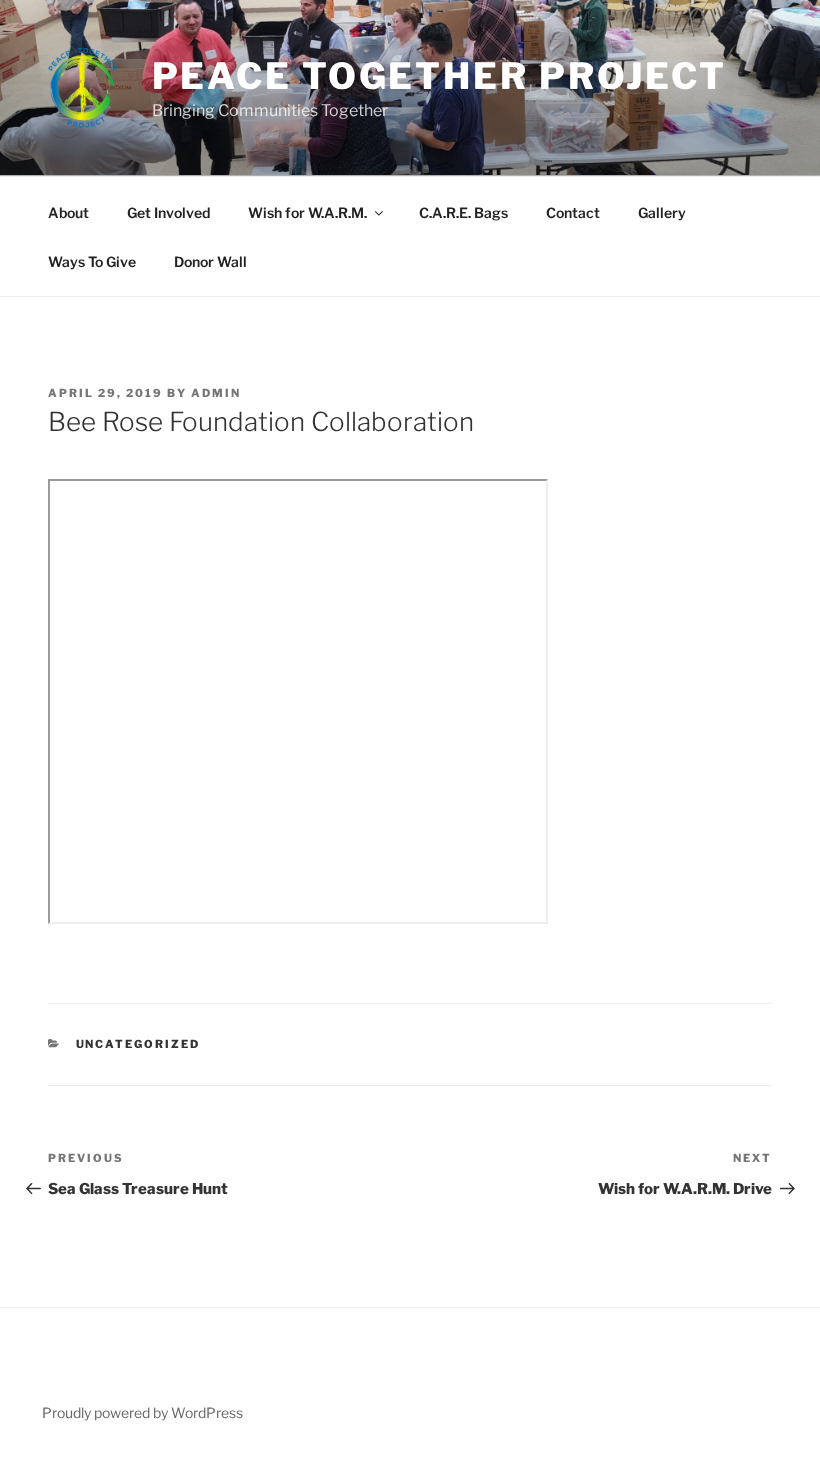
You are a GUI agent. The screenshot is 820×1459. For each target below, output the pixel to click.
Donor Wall (210, 261)
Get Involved (168, 212)
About (68, 212)
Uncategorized (138, 1044)
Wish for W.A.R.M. (307, 212)
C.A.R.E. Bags (463, 212)
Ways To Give (92, 261)
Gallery (662, 212)
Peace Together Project (439, 76)
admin (216, 393)
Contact (573, 212)
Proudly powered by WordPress (142, 1412)
